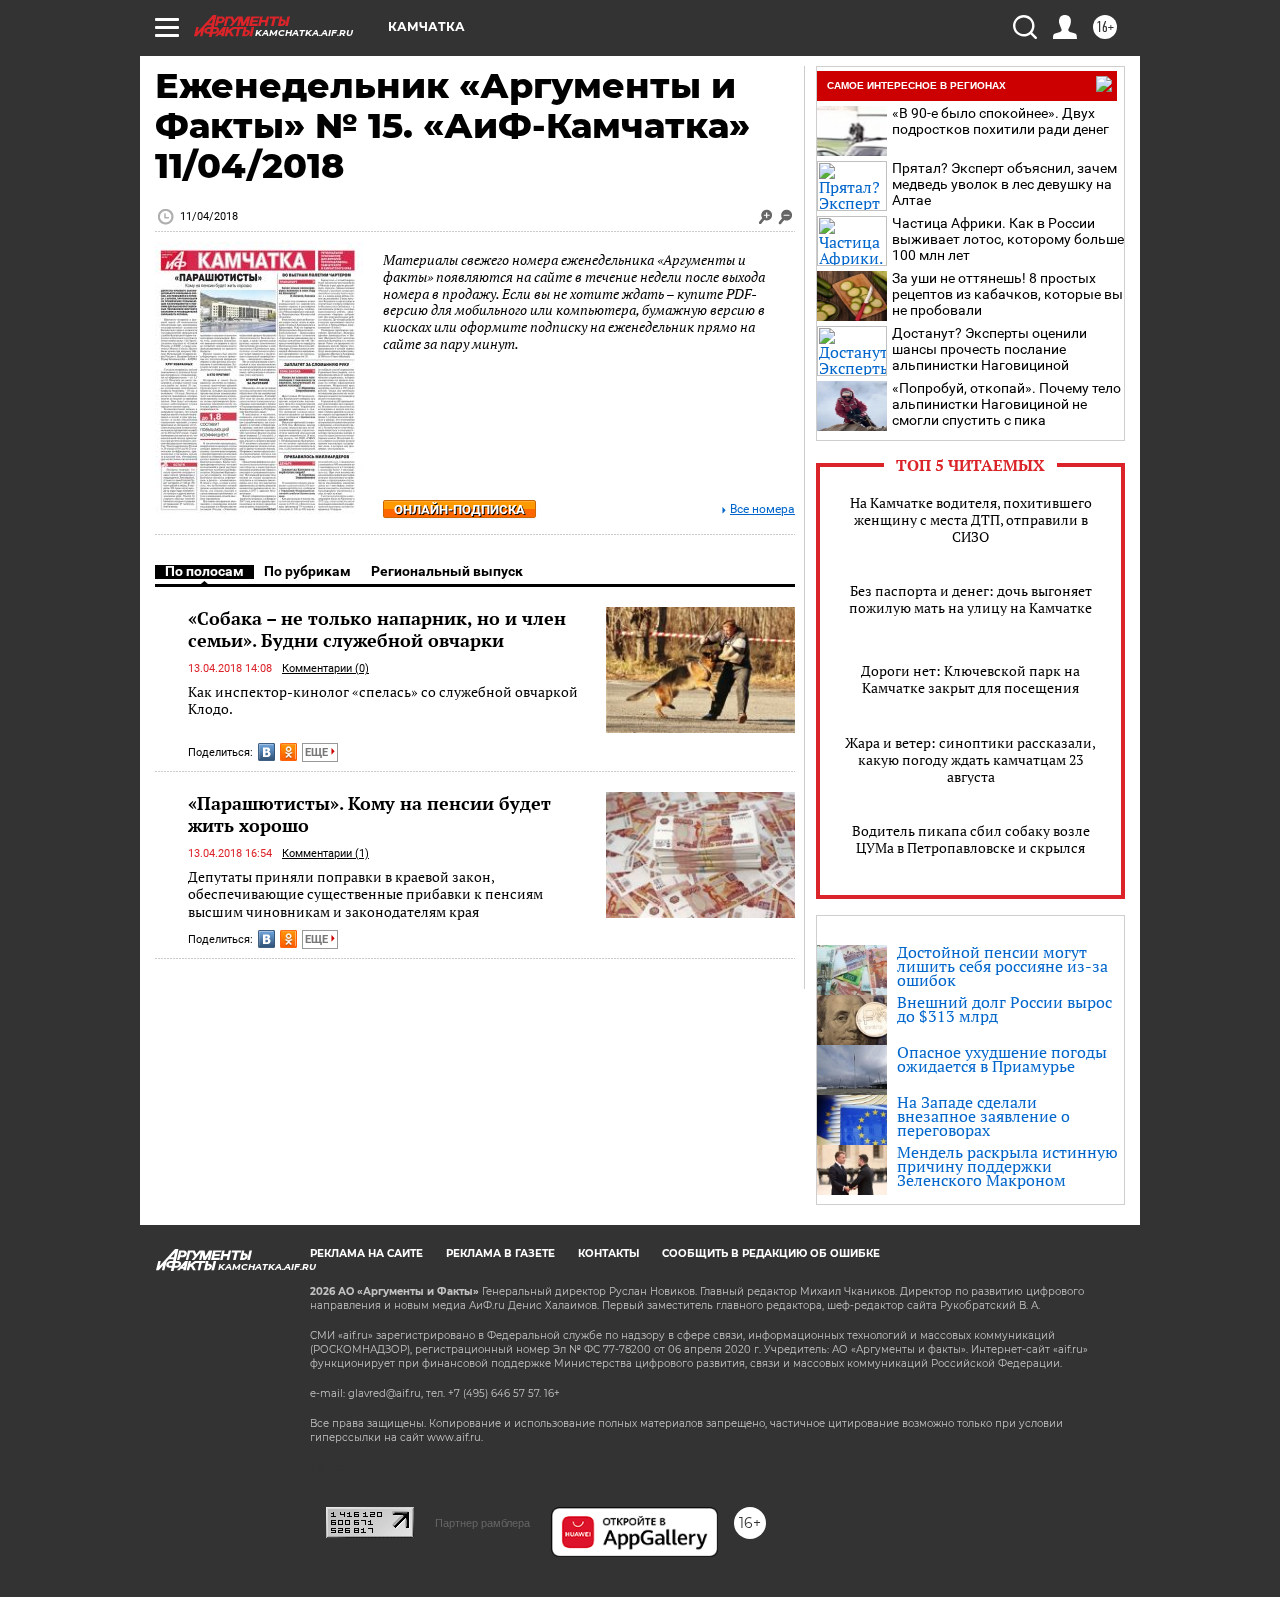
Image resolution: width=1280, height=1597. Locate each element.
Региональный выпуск (447, 571)
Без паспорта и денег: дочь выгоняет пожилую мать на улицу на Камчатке (970, 599)
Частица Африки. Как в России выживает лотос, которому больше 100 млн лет (1008, 239)
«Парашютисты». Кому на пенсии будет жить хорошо (369, 814)
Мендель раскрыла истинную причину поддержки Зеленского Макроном (1007, 1166)
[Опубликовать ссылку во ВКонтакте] (266, 752)
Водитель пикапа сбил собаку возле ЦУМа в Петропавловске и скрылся (971, 839)
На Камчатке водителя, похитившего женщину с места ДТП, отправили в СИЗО (971, 519)
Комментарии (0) (325, 668)
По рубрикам (307, 571)
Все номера (762, 509)
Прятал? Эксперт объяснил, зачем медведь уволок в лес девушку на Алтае (1004, 184)
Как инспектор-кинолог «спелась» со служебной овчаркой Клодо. (383, 700)
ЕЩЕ (318, 752)
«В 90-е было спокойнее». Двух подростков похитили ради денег (1000, 121)
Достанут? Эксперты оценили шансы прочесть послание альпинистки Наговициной (989, 349)
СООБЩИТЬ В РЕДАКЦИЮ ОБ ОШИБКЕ (771, 1253)
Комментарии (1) (325, 853)
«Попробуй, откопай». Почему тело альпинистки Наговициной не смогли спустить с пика (1006, 404)
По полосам (204, 571)
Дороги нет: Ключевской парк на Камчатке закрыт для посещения (970, 679)
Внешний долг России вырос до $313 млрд (1004, 1009)
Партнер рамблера (482, 1523)
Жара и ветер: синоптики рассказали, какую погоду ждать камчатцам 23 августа (970, 759)
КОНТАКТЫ (608, 1253)
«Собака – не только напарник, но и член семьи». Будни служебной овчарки (377, 629)
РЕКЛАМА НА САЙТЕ (366, 1253)
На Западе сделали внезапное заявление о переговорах (983, 1116)
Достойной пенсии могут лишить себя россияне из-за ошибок (1002, 966)
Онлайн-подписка (459, 509)
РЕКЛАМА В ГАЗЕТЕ (500, 1253)
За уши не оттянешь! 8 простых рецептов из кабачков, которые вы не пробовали (1007, 294)
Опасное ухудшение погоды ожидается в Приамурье (1002, 1059)
